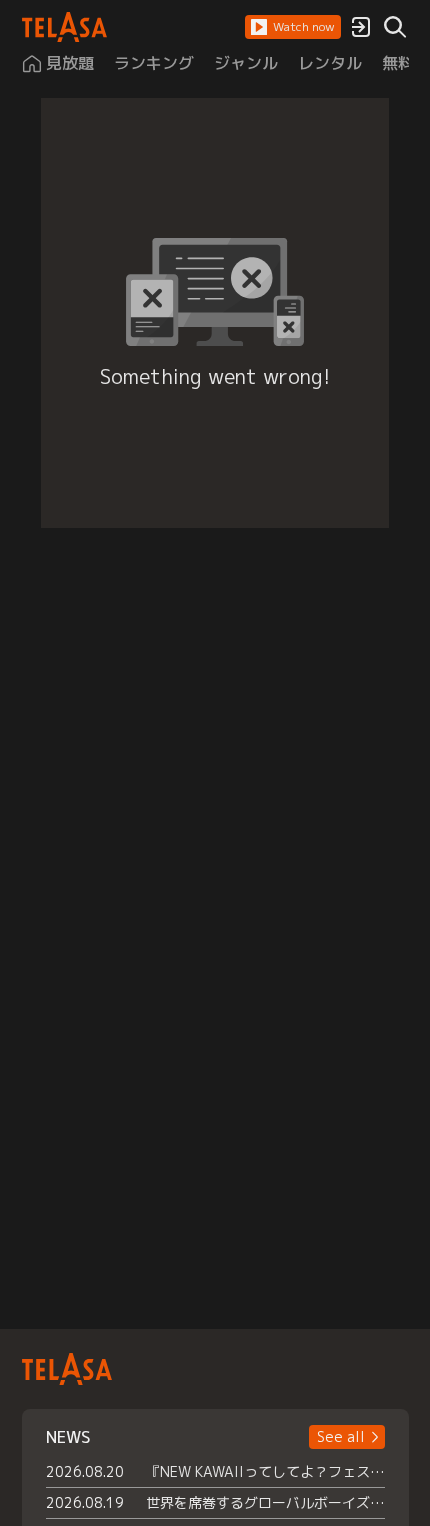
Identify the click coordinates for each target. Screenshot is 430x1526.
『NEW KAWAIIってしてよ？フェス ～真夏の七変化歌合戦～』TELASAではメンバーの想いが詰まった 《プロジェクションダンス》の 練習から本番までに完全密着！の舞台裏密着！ (265, 1471)
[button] (293, 27)
